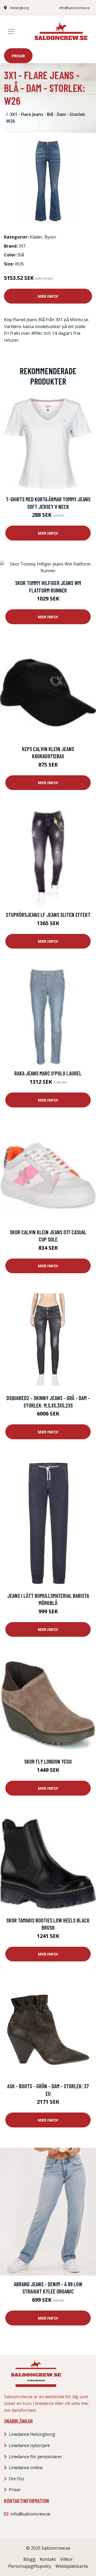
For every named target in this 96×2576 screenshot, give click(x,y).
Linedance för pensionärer (35, 2457)
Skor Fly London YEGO (48, 1761)
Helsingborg (19, 8)
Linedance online (26, 2468)
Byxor (50, 237)
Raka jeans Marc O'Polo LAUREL (48, 1073)
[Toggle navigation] (11, 31)
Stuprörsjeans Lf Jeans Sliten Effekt (48, 915)
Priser (18, 56)
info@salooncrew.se (75, 8)
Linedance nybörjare (29, 2445)
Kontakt (48, 2559)
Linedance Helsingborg (32, 2434)
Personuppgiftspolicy (30, 2566)
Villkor (66, 2559)
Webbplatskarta (72, 2566)
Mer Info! (48, 296)
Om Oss (17, 2479)
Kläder (36, 237)
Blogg (29, 2559)
